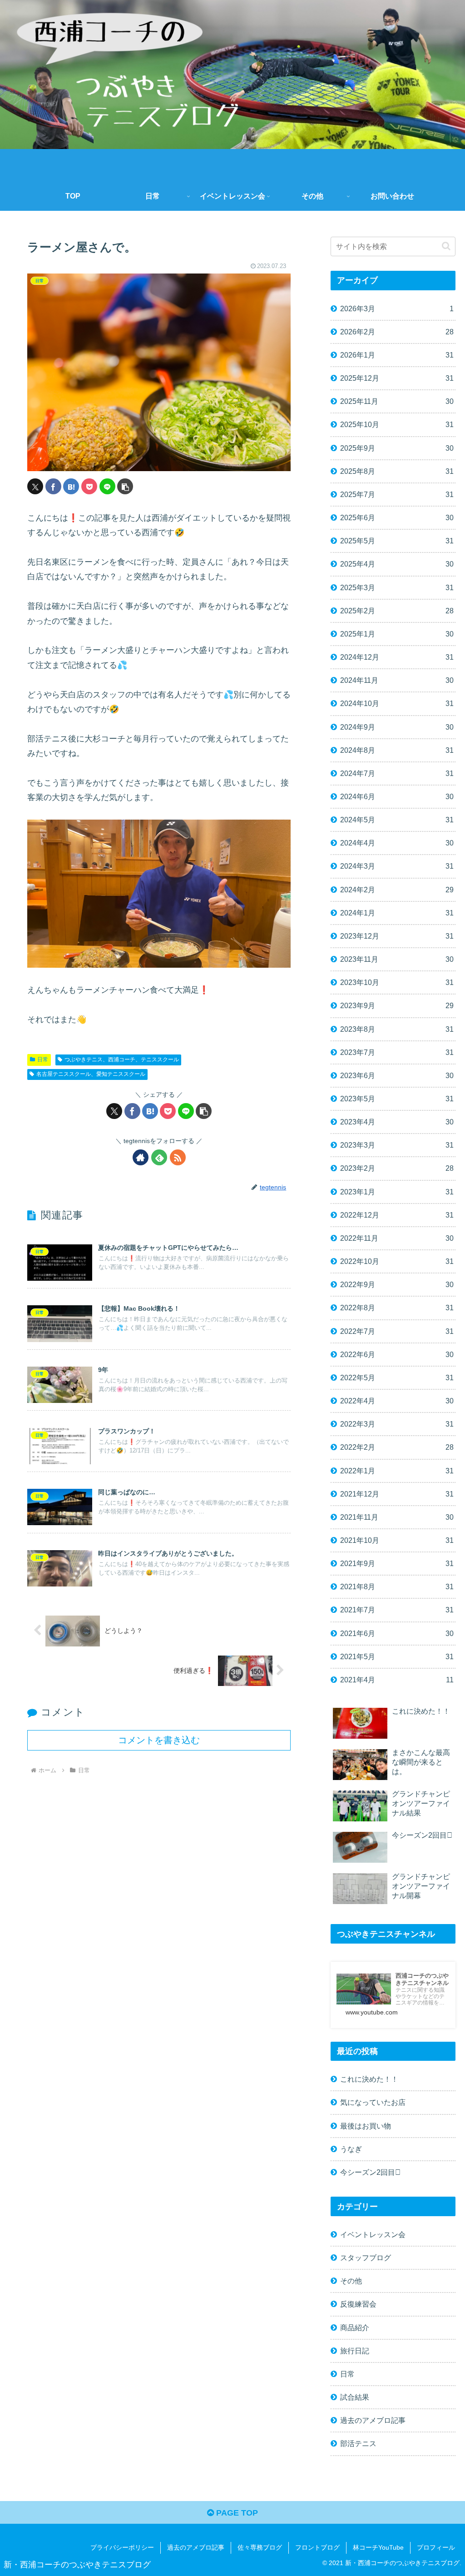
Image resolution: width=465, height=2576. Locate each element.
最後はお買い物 (366, 2126)
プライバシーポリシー (122, 2547)
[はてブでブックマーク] (71, 486)
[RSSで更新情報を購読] (178, 1157)
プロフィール (436, 2547)
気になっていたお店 (373, 2102)
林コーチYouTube (378, 2547)
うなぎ (351, 2149)
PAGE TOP (236, 2513)
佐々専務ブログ (260, 2547)
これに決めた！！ (369, 2079)
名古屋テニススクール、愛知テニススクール (91, 1074)
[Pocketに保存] (89, 486)
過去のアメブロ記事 (196, 2547)
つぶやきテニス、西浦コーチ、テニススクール (122, 1059)
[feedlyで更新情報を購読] (159, 1157)
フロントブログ (317, 2547)
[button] (125, 486)
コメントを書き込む (159, 1740)
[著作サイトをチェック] (141, 1157)
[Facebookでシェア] (53, 486)
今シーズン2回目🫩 (370, 2172)
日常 (43, 1059)
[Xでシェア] (35, 486)
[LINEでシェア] (107, 486)
